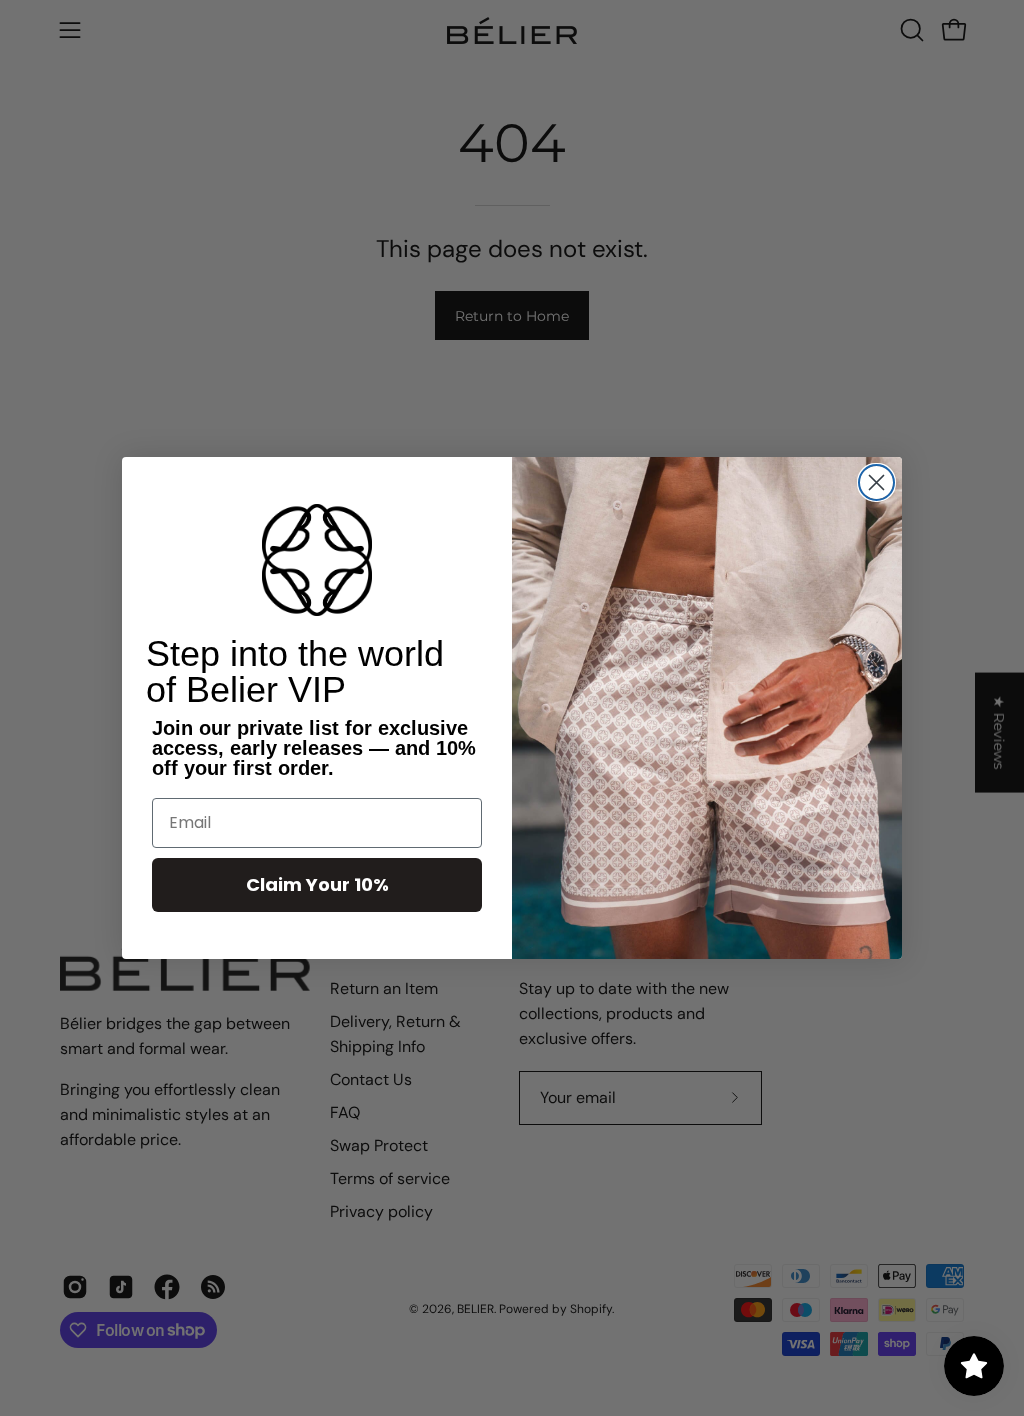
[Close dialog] (876, 482)
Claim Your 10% (317, 884)
